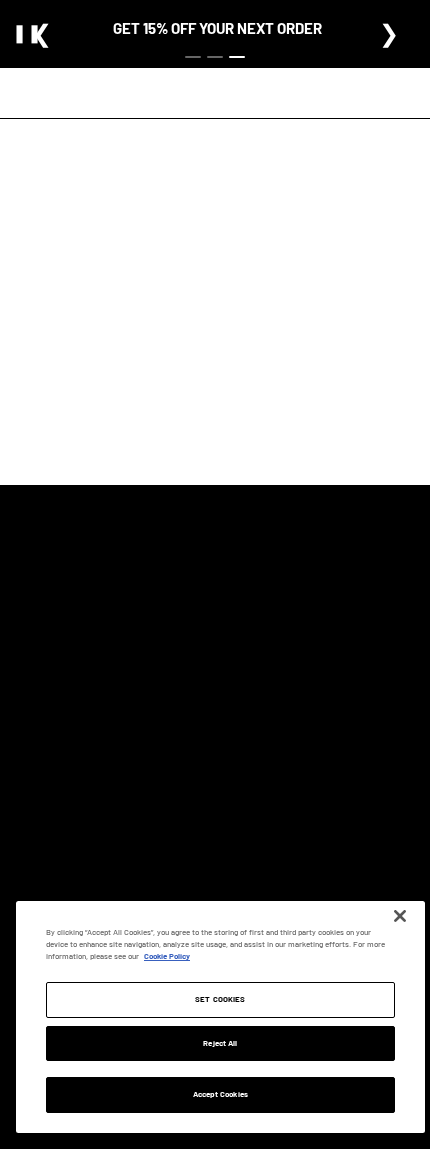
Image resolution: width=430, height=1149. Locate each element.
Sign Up (310, 630)
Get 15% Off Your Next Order (217, 28)
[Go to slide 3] (237, 57)
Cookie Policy (167, 956)
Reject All (220, 1043)
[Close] (400, 916)
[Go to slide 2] (215, 57)
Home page (205, 365)
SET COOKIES (220, 999)
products (221, 391)
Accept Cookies (220, 1094)
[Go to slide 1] (193, 57)
